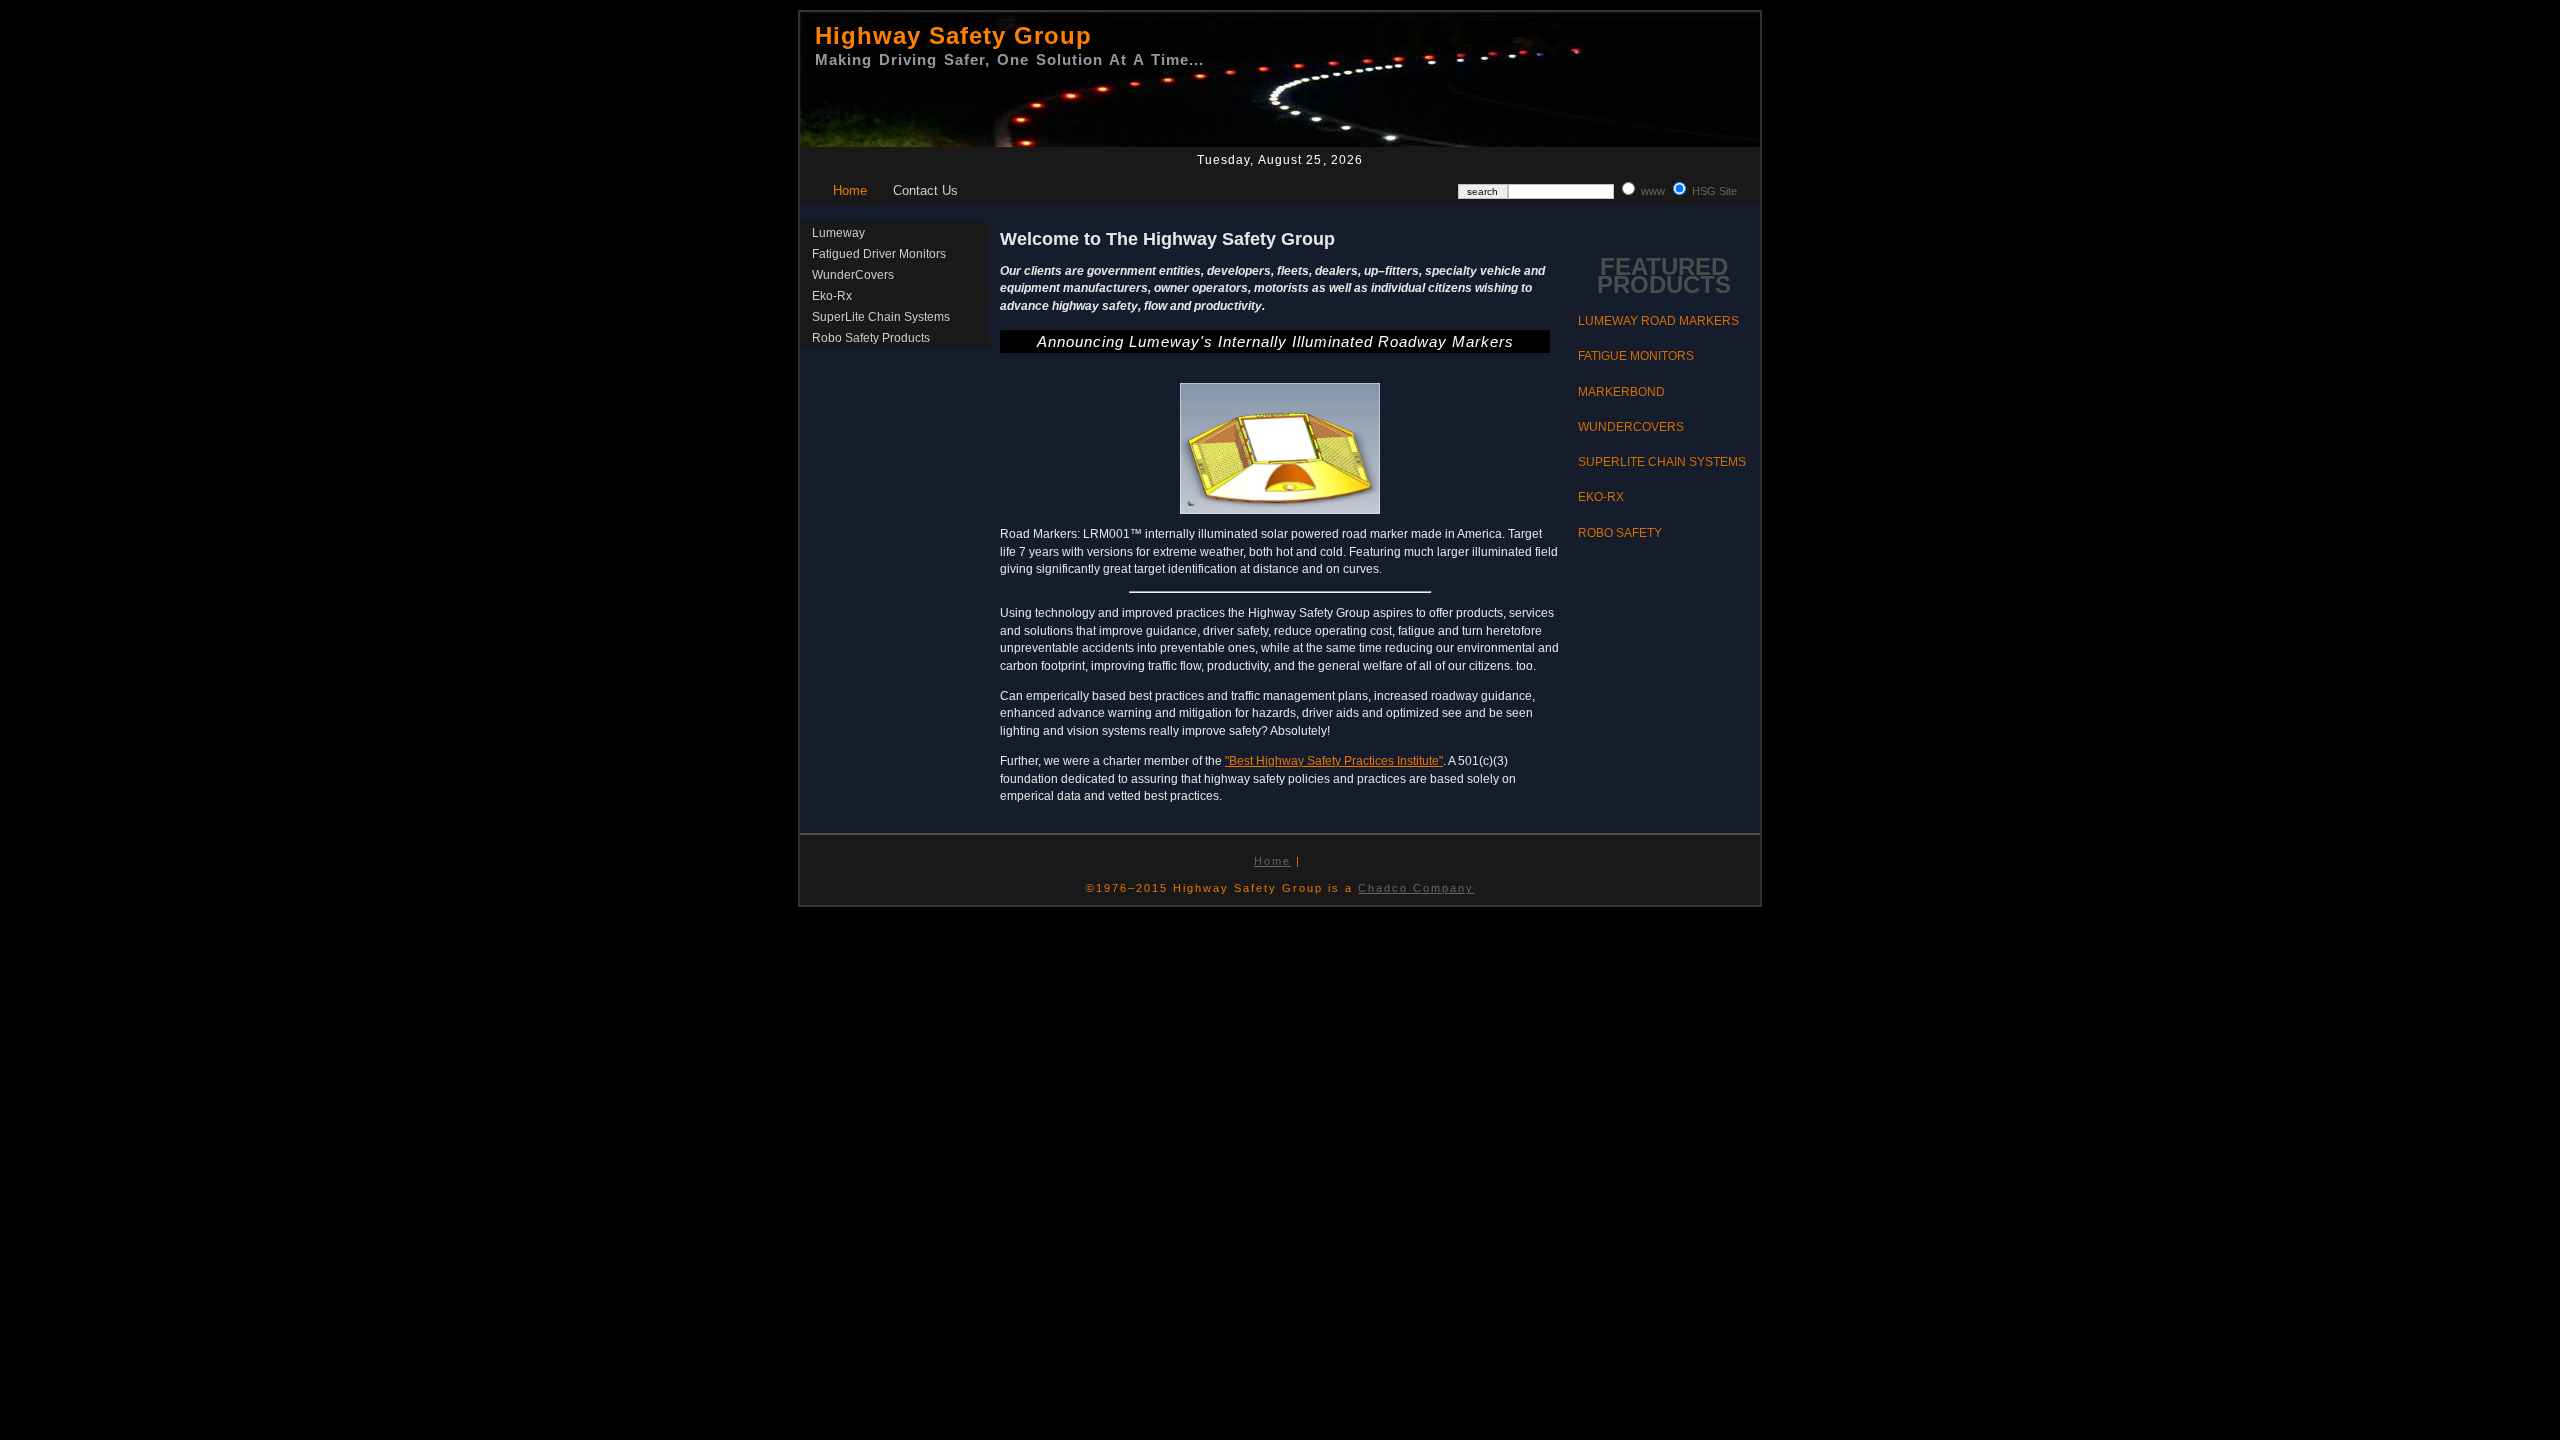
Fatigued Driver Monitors (879, 254)
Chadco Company (1416, 888)
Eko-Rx (832, 296)
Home (850, 190)
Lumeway (838, 233)
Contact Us (925, 190)
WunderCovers (853, 275)
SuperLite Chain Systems (881, 317)
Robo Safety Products (871, 338)
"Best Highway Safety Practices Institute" (1334, 761)
